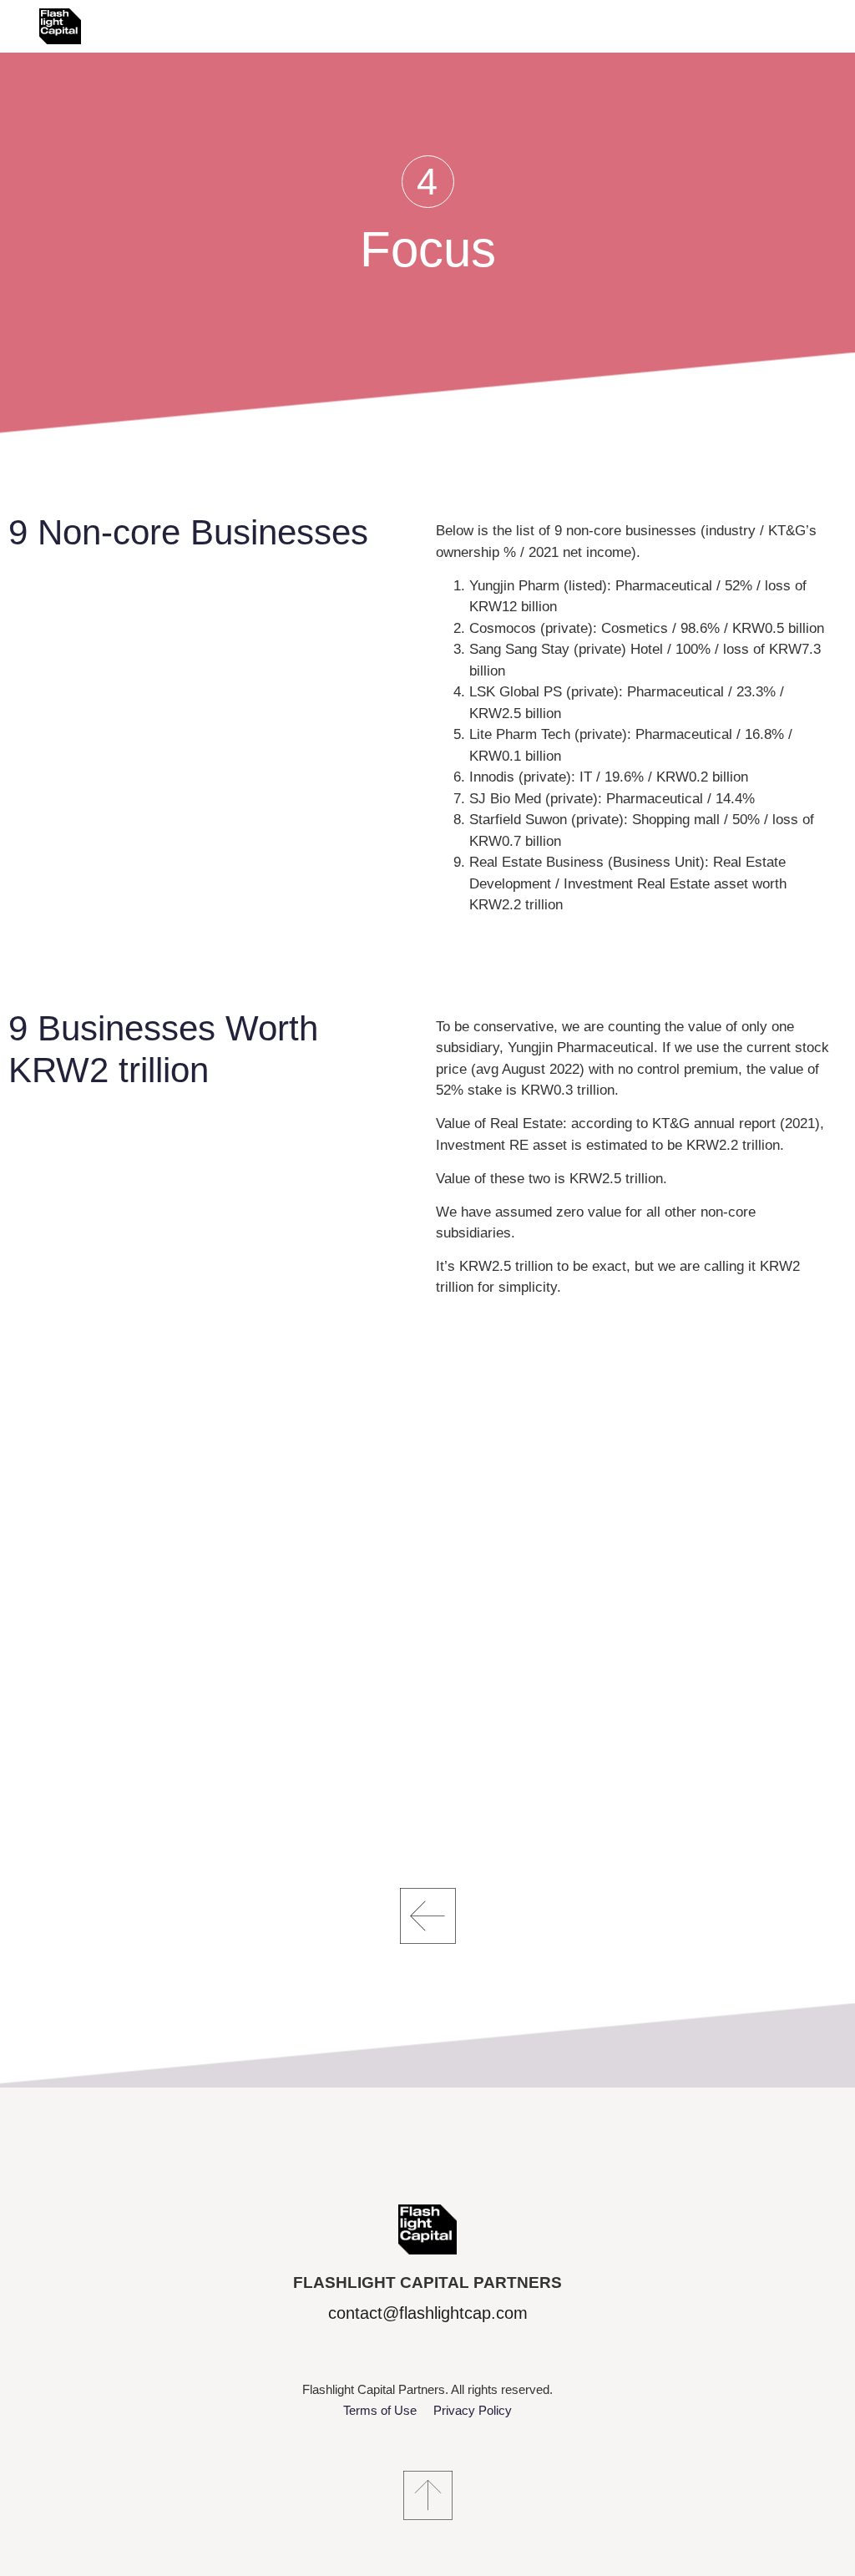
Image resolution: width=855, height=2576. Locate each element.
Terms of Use (380, 2410)
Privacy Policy (473, 2410)
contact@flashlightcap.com (428, 2313)
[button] (428, 182)
